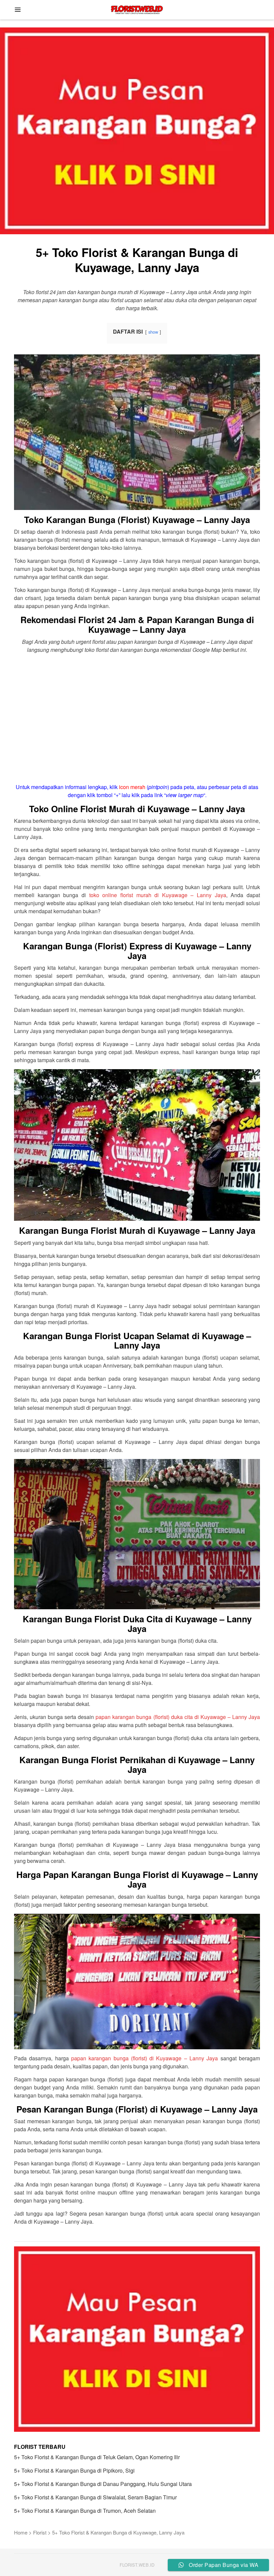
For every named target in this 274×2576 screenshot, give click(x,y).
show (153, 332)
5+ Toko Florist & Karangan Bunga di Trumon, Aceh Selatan (85, 2511)
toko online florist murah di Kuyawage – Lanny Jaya (158, 895)
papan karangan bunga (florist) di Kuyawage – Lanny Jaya (145, 2058)
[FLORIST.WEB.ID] (137, 9)
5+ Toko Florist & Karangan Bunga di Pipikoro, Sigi (74, 2470)
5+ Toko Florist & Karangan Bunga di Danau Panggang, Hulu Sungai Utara (103, 2484)
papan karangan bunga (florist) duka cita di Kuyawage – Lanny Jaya (178, 1717)
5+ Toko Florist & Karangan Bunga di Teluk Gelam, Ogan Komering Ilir (97, 2457)
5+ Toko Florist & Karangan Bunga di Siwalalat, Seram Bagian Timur (95, 2497)
